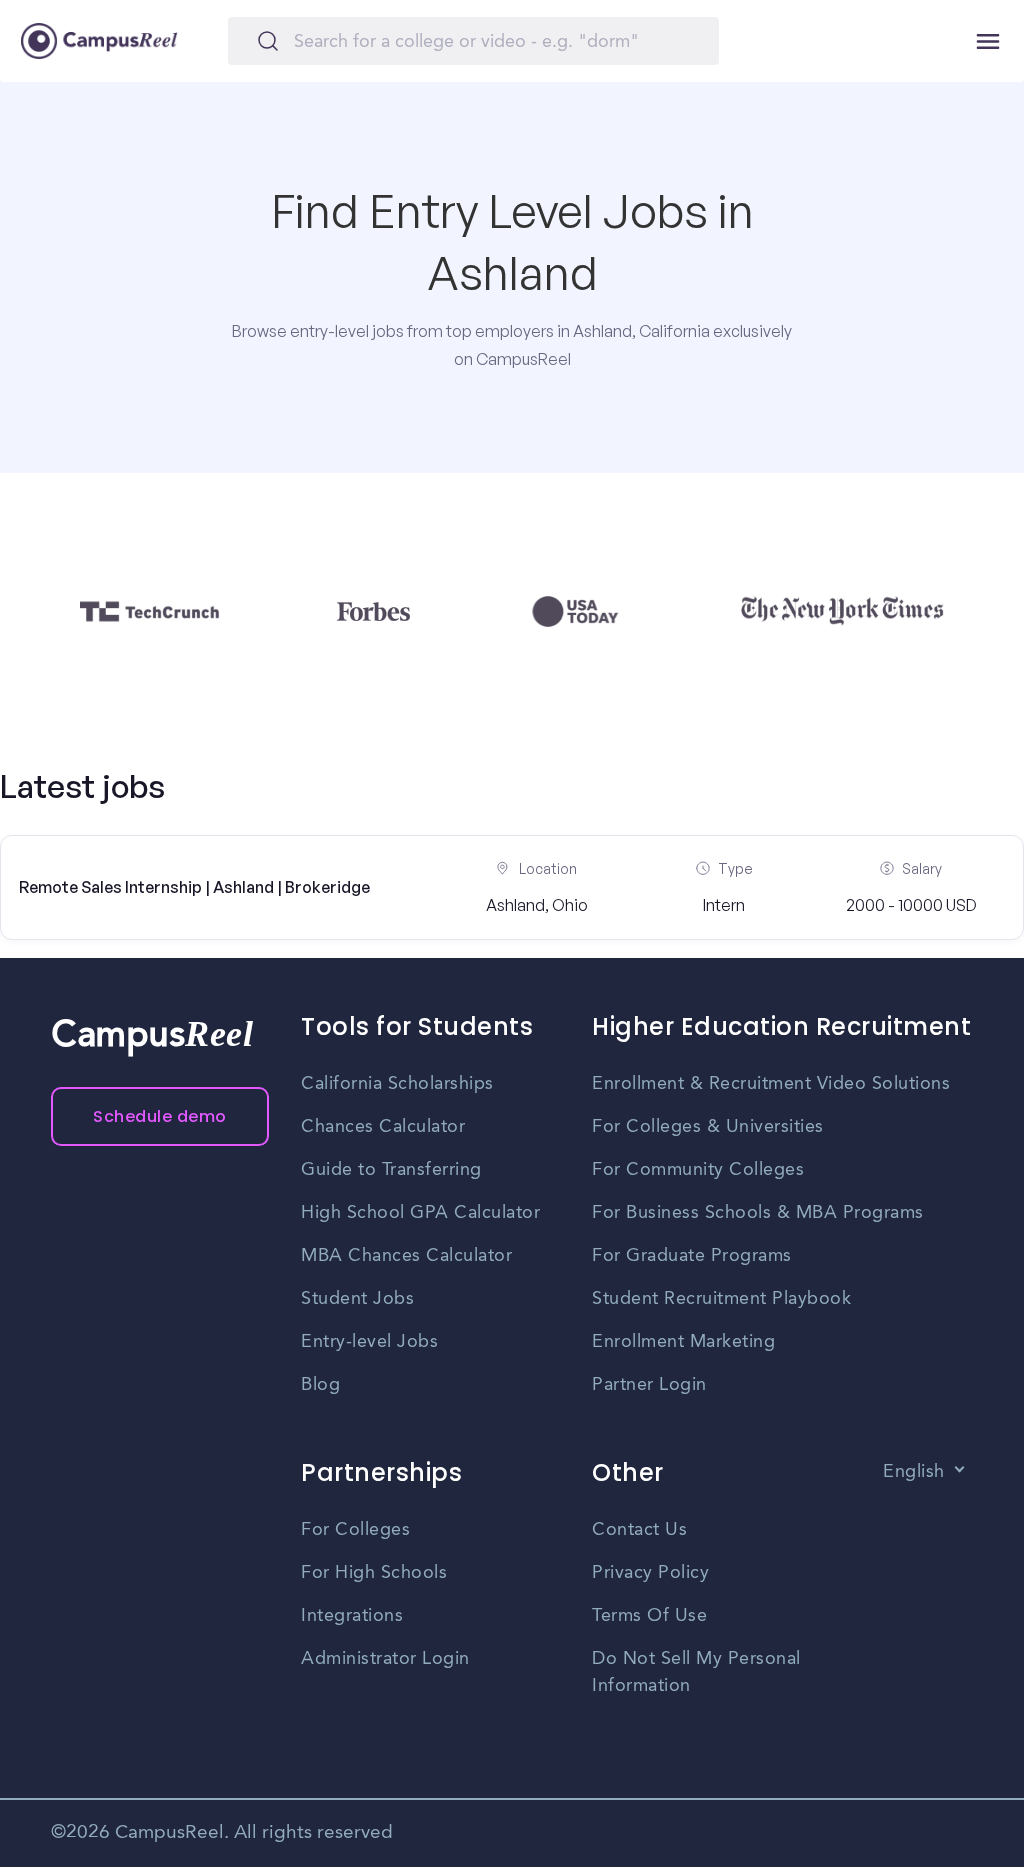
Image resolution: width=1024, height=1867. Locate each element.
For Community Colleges (698, 1170)
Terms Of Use (649, 1616)
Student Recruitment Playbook (721, 1299)
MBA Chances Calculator (406, 1256)
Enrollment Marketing (683, 1342)
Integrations (352, 1616)
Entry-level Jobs (369, 1342)
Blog (320, 1385)
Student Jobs (357, 1299)
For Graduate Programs (692, 1256)
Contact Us (639, 1530)
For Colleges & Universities (708, 1127)
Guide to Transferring (391, 1170)
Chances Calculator (383, 1127)
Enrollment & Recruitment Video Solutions (771, 1084)
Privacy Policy (650, 1573)
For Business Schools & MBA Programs (758, 1213)
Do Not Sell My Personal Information (696, 1672)
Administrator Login (385, 1659)
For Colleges (355, 1530)
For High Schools (374, 1573)
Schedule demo (160, 1116)
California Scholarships (397, 1084)
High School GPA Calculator (420, 1213)
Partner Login (649, 1385)
